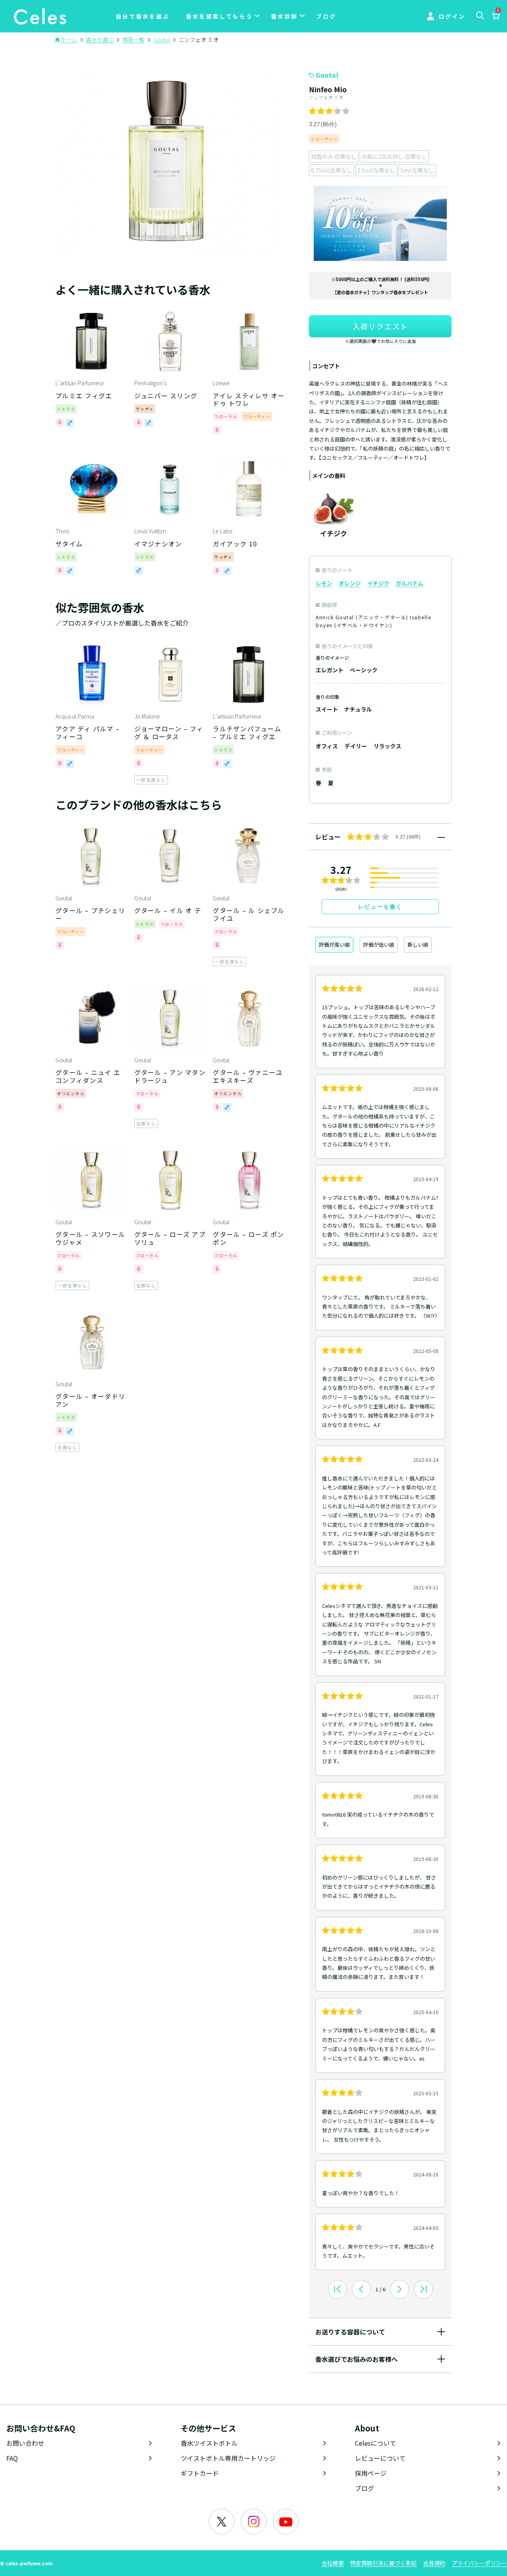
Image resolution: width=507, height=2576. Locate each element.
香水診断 (284, 16)
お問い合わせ (25, 2443)
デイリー (356, 746)
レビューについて (380, 2458)
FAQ (12, 2458)
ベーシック (364, 670)
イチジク (378, 583)
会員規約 (434, 2563)
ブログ (326, 16)
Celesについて (375, 2443)
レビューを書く (380, 907)
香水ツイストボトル (209, 2443)
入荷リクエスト (380, 326)
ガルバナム (410, 583)
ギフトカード (200, 2473)
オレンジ (350, 583)
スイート (327, 709)
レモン (324, 583)
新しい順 (418, 945)
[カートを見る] (496, 17)
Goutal (327, 75)
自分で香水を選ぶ (143, 16)
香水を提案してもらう (219, 16)
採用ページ (371, 2473)
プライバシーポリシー (479, 2563)
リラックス (387, 746)
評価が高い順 (334, 945)
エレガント (330, 670)
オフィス (327, 746)
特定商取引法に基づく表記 (383, 2563)
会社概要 (333, 2563)
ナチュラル (358, 709)
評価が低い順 (379, 945)
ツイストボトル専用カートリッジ (228, 2458)
